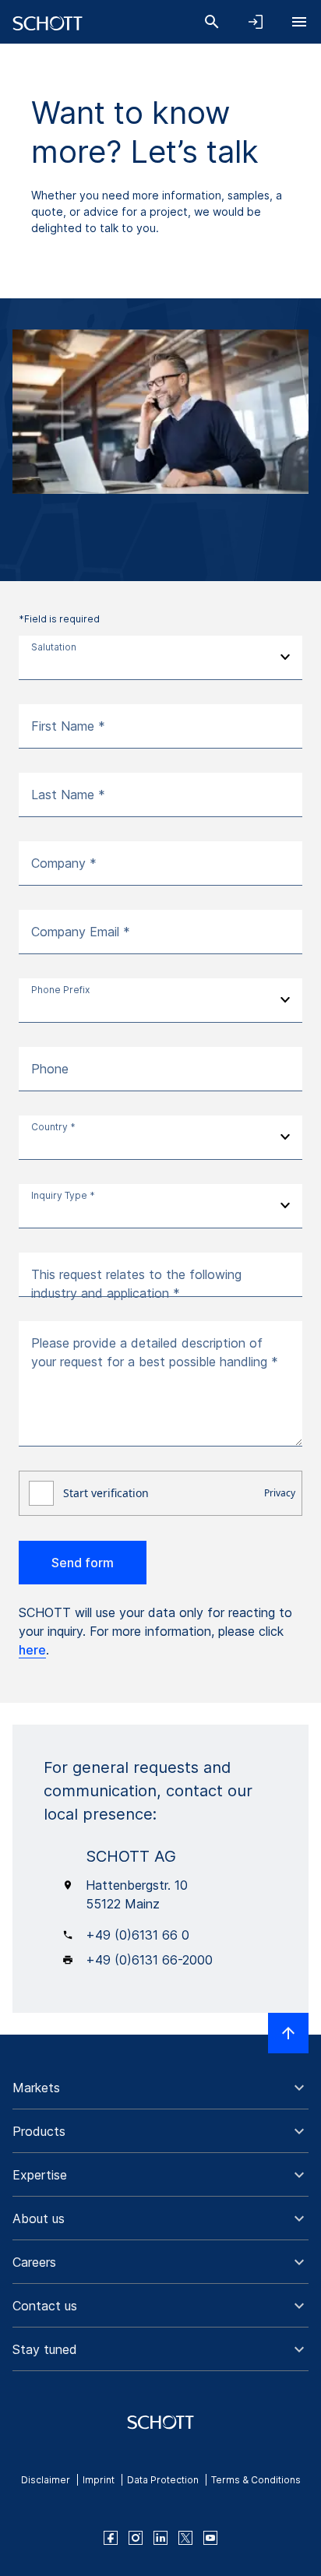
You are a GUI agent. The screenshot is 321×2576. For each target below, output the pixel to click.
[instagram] (136, 2538)
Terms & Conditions (256, 2480)
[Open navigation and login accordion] (256, 22)
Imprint (99, 2480)
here (32, 1650)
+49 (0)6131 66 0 (138, 1935)
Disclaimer (46, 2480)
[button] (160, 2088)
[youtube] (210, 2538)
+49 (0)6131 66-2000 (149, 1960)
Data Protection (163, 2480)
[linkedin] (160, 2538)
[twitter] (185, 2538)
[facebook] (111, 2538)
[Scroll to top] (288, 2033)
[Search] (212, 22)
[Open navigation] (299, 22)
